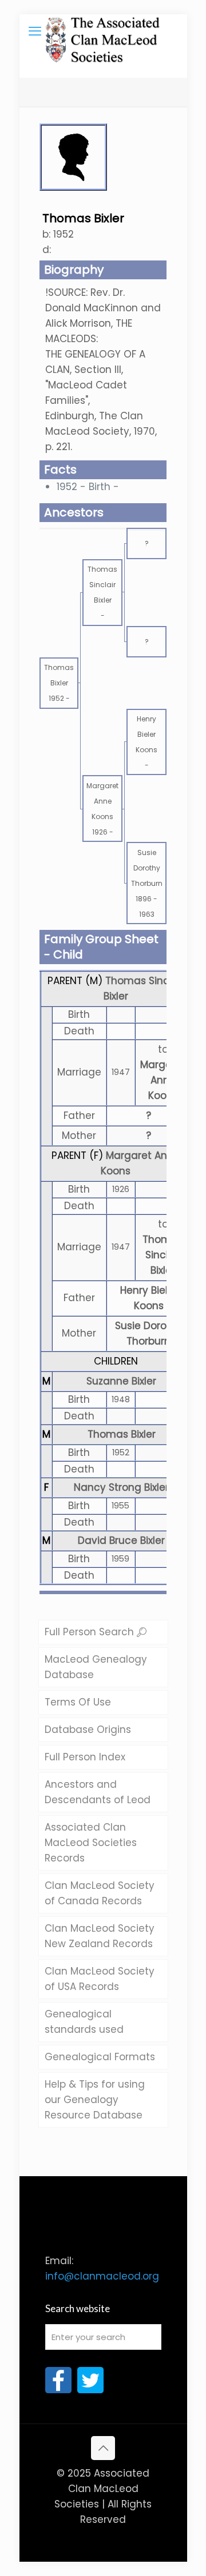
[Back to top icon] (103, 2448)
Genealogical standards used (84, 2022)
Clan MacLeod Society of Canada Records (100, 1893)
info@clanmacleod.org (102, 2276)
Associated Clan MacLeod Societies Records (91, 1843)
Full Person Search (91, 1632)
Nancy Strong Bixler (121, 1487)
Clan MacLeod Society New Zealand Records (100, 1936)
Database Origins (88, 1730)
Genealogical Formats (100, 2057)
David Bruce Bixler (121, 1540)
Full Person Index (85, 1757)
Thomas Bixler (122, 1434)
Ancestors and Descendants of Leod (98, 1792)
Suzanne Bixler (121, 1381)
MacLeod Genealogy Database (96, 1667)
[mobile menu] (35, 31)
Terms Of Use (78, 1702)
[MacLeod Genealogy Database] (103, 31)
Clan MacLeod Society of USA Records (100, 1979)
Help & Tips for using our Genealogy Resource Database (95, 2100)
